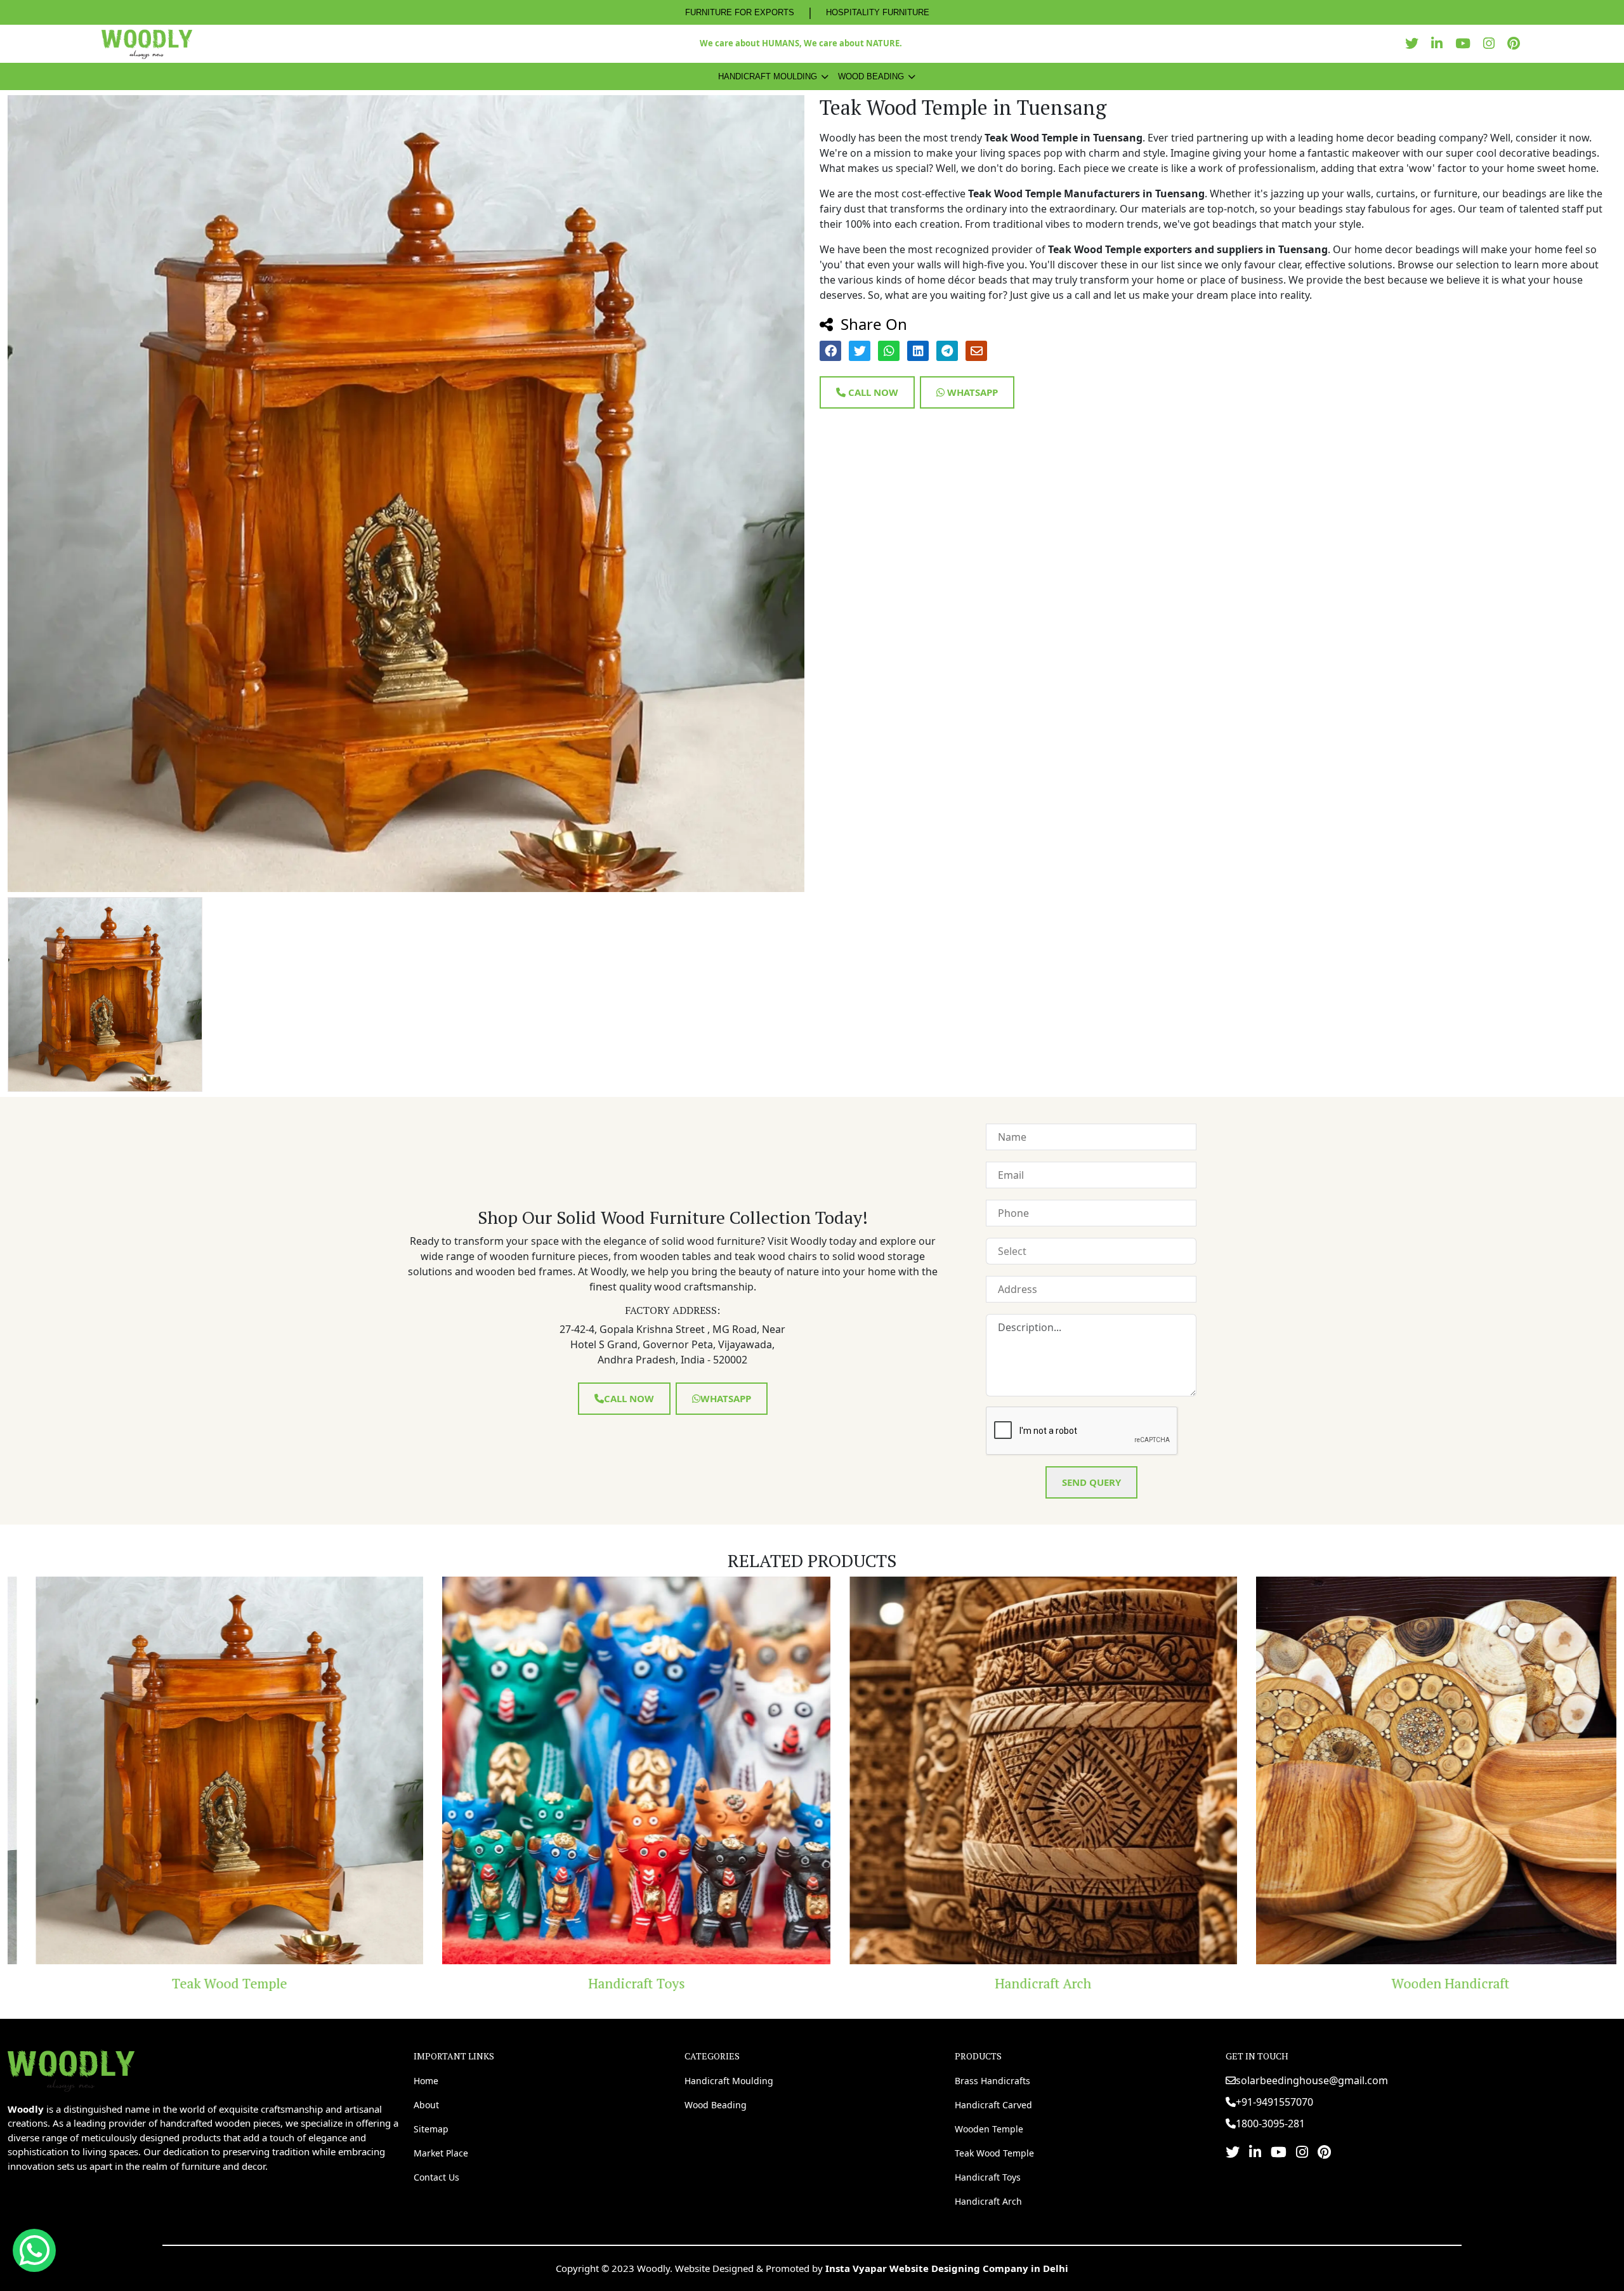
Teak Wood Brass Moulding (1422, 1983)
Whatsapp (971, 392)
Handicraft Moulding (768, 76)
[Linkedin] (1440, 43)
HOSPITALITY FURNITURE (878, 12)
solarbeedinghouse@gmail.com (1312, 2080)
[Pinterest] (1517, 43)
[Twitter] (1415, 43)
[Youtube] (1466, 43)
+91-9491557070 (1274, 2102)
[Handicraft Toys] (202, 1771)
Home (426, 2081)
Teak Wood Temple (994, 2153)
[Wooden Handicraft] (1016, 1771)
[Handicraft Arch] (609, 1771)
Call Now (872, 392)
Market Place (441, 2153)
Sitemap (431, 2129)
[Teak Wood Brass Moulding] (1423, 1771)
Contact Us (436, 2177)
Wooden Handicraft (1016, 1983)
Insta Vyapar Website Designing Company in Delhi (947, 2268)
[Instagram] (1492, 43)
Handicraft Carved (993, 2105)
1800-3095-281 (1270, 2124)
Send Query (1091, 1482)
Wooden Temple (989, 2129)
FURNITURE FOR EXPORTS (740, 12)
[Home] (71, 2070)
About (426, 2105)
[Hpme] (147, 44)
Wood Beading (871, 76)
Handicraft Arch (608, 1983)
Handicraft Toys (202, 1983)
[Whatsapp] (34, 2250)
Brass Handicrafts (992, 2081)
